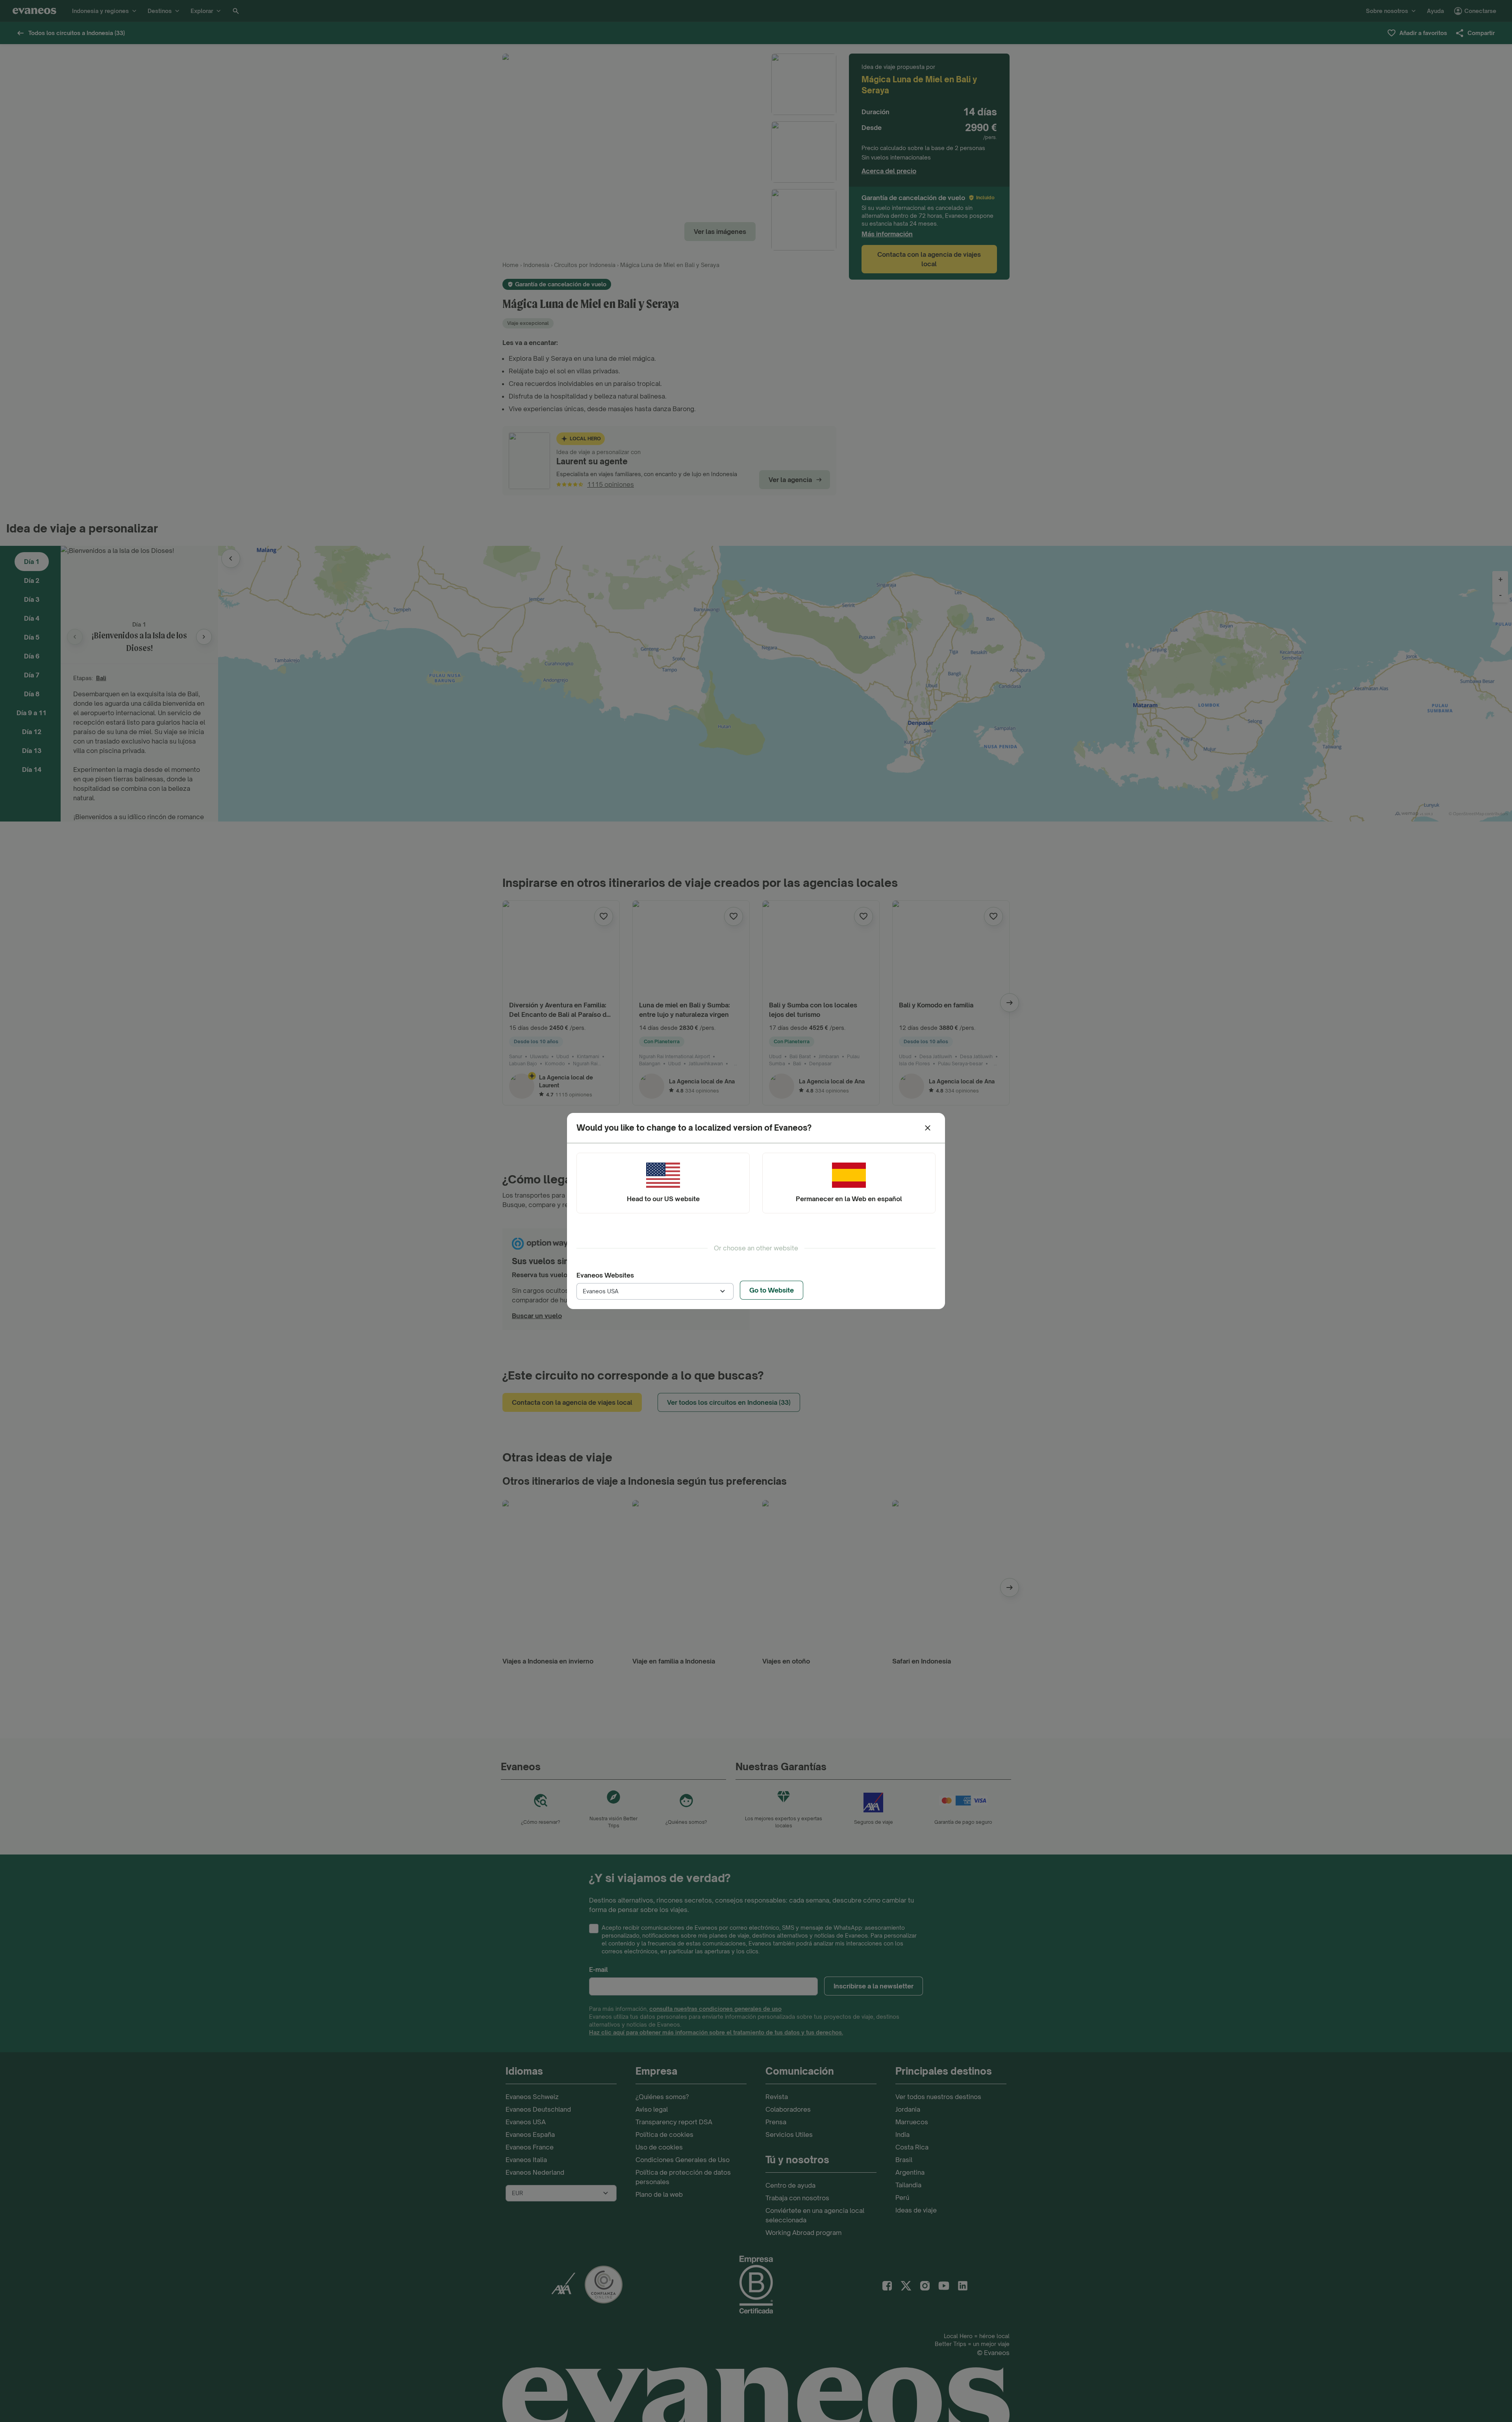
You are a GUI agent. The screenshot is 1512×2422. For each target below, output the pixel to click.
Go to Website (772, 1290)
